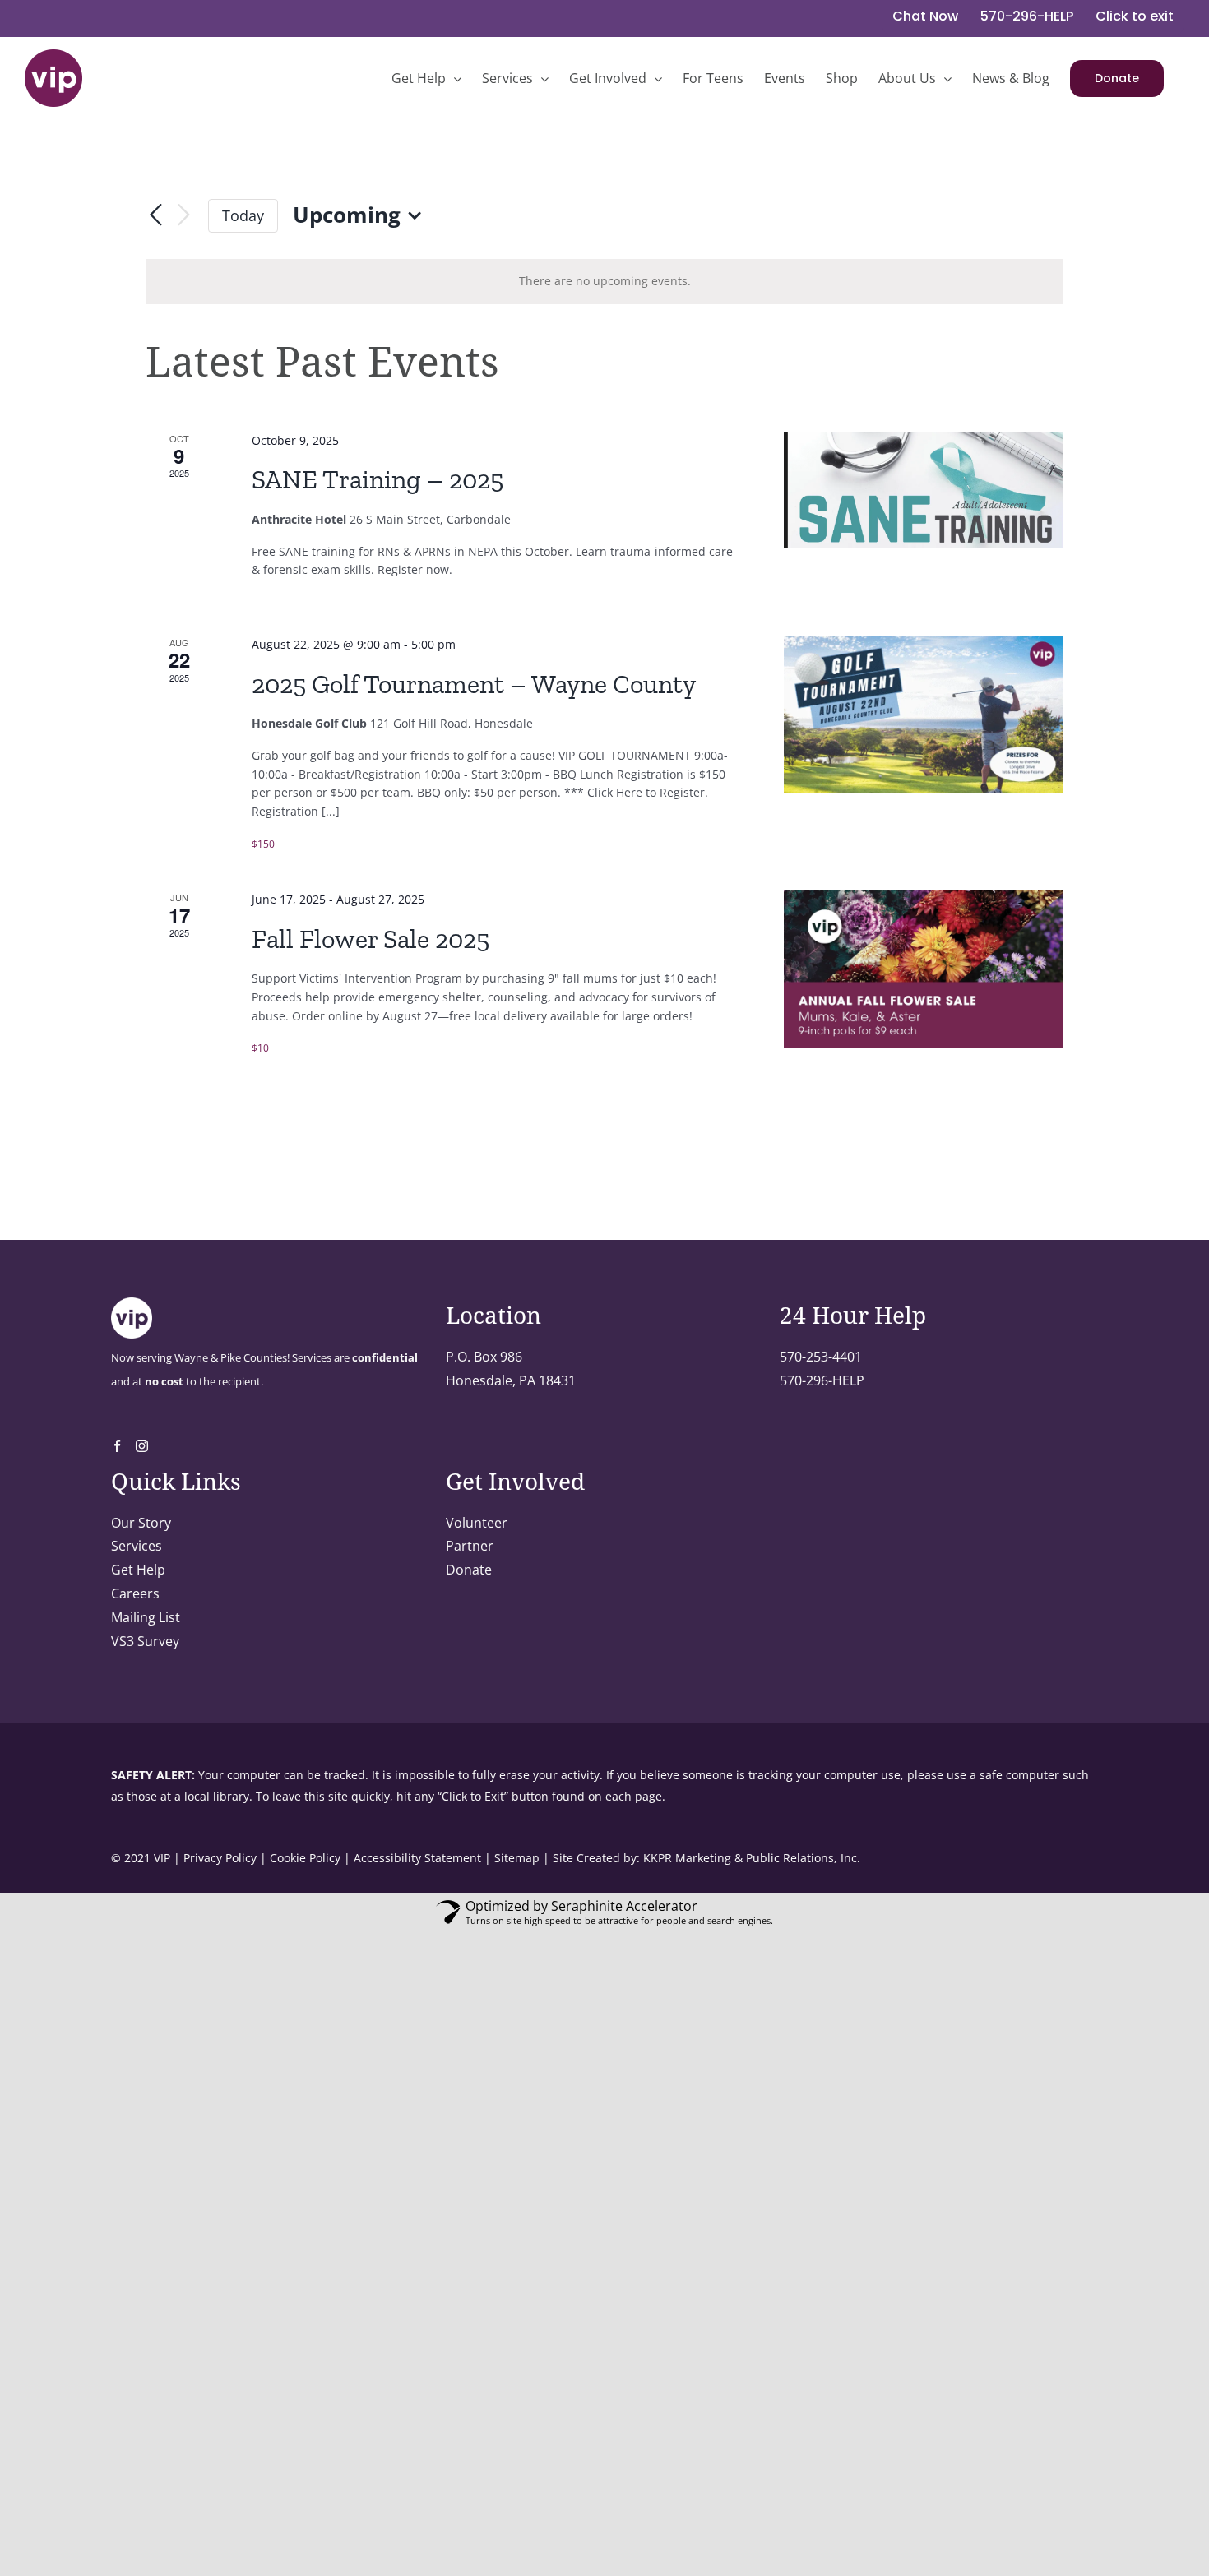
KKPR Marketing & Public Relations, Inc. (752, 1858)
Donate (469, 1570)
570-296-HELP (822, 1380)
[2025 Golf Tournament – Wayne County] (924, 715)
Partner (470, 1546)
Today (243, 215)
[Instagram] (142, 1446)
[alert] (604, 282)
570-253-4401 (821, 1357)
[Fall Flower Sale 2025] (924, 969)
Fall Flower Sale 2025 (371, 939)
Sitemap (517, 1858)
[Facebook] (117, 1446)
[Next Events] (183, 216)
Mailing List (146, 1617)
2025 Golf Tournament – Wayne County (474, 684)
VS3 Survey (145, 1641)
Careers (135, 1593)
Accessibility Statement (417, 1858)
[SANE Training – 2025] (924, 490)
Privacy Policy (220, 1858)
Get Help (138, 1570)
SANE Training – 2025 (378, 479)
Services (137, 1546)
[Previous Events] (155, 215)
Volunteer (477, 1523)
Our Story (141, 1523)
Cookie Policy (305, 1858)
